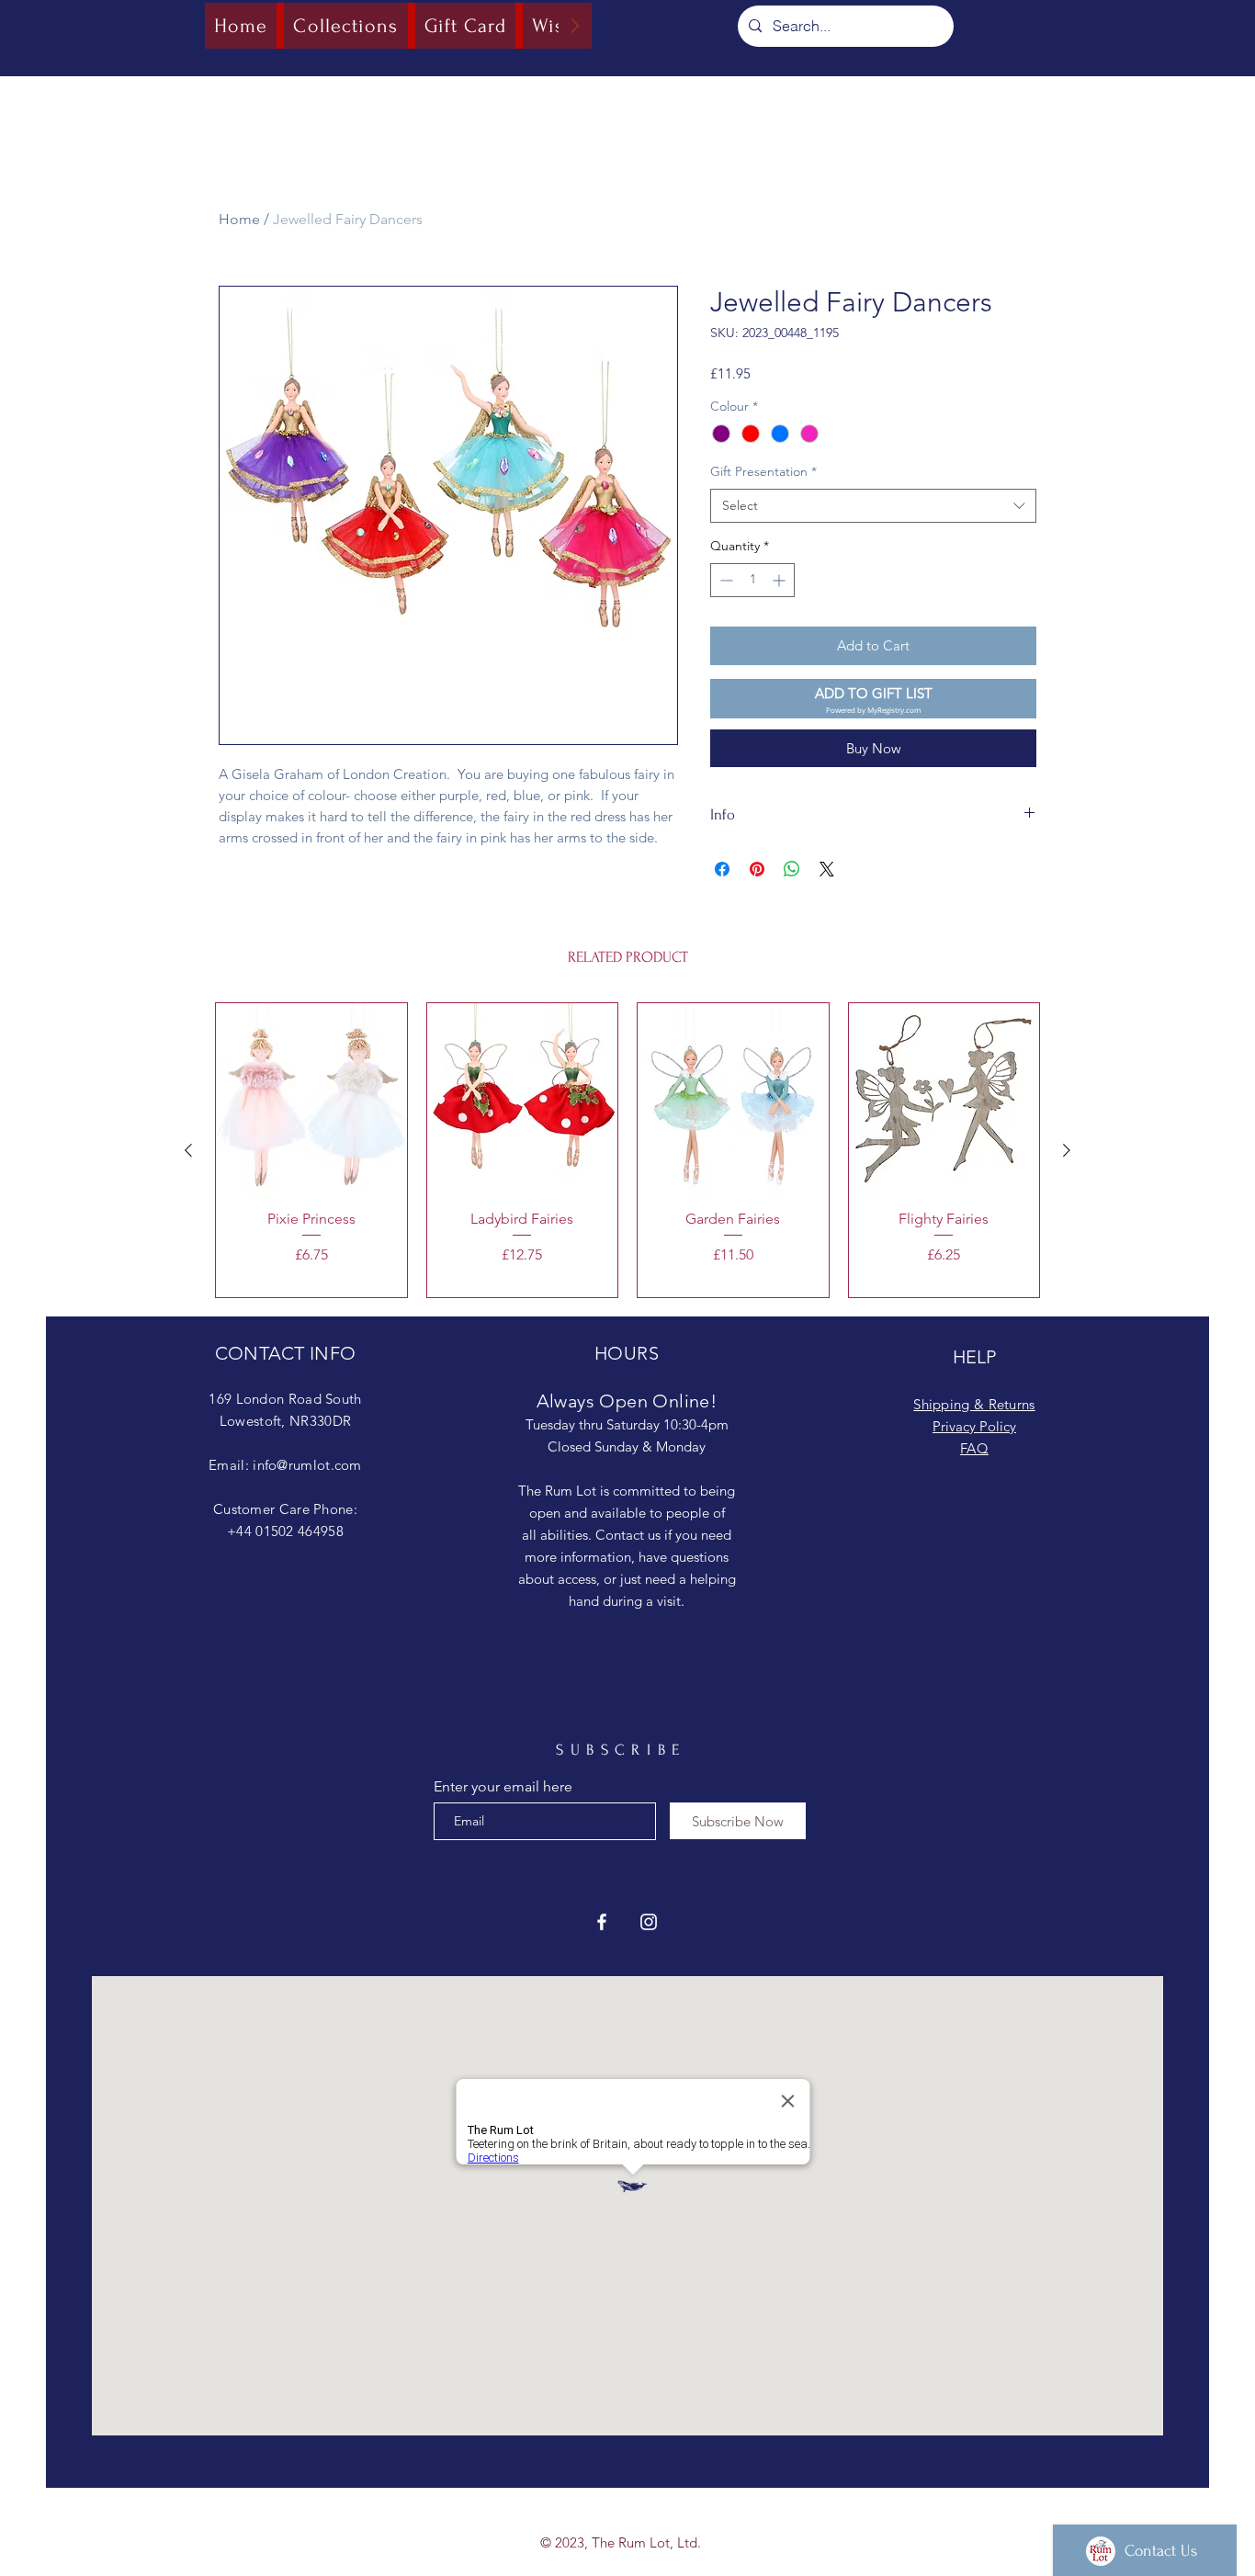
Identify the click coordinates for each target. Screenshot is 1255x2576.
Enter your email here (503, 1787)
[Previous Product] (188, 1150)
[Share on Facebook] (722, 869)
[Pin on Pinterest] (757, 869)
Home (239, 219)
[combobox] (873, 506)
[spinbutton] (752, 580)
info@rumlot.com (307, 1465)
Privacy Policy (974, 1426)
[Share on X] (827, 869)
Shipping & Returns (974, 1404)
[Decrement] (724, 580)
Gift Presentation (763, 471)
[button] (873, 699)
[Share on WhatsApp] (792, 869)
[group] (627, 1150)
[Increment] (780, 580)
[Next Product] (1067, 1150)
